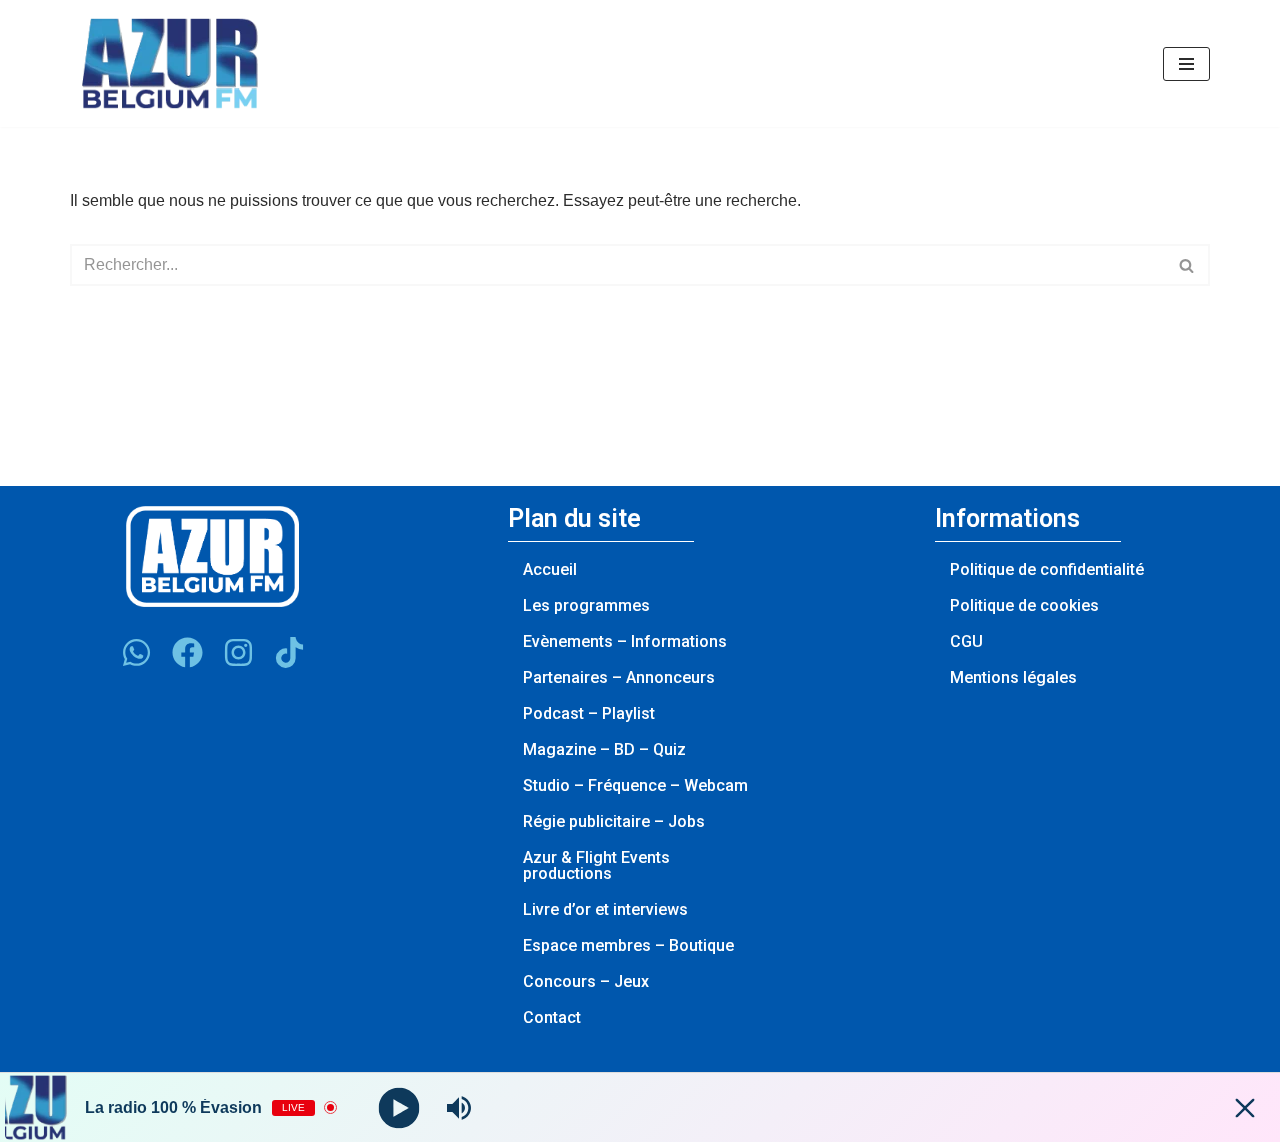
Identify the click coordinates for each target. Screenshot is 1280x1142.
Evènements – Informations (625, 641)
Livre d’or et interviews (605, 909)
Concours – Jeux (586, 981)
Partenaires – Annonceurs (619, 677)
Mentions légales (1013, 677)
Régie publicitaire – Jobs (614, 821)
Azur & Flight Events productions (596, 865)
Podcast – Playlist (589, 713)
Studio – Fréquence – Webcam (635, 785)
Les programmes (586, 605)
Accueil (550, 569)
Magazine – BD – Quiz (604, 749)
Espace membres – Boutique (628, 945)
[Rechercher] (1187, 265)
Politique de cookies (1024, 605)
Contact (552, 1017)
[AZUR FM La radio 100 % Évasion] (170, 63)
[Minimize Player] (1245, 1108)
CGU (966, 641)
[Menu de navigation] (1186, 64)
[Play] (399, 1107)
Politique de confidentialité (1047, 569)
